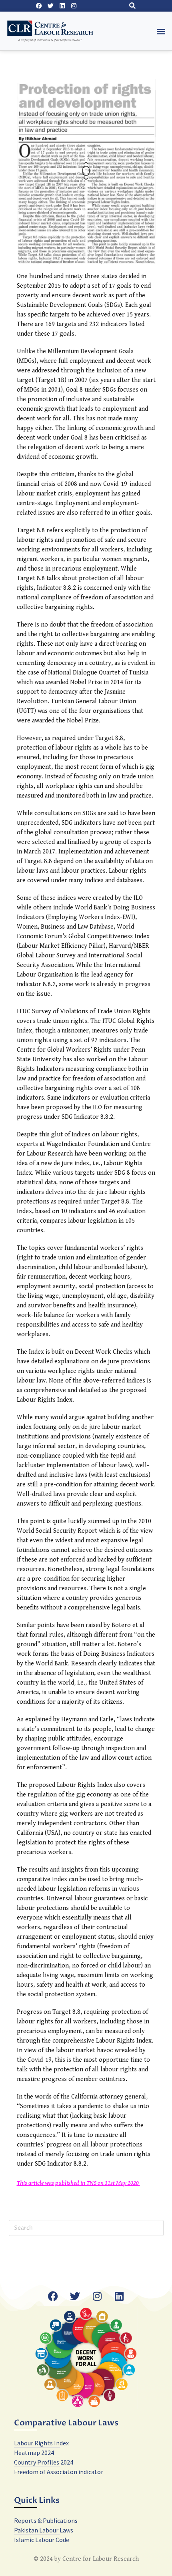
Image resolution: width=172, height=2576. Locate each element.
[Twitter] (50, 6)
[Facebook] (39, 6)
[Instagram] (74, 6)
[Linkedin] (62, 6)
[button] (132, 6)
